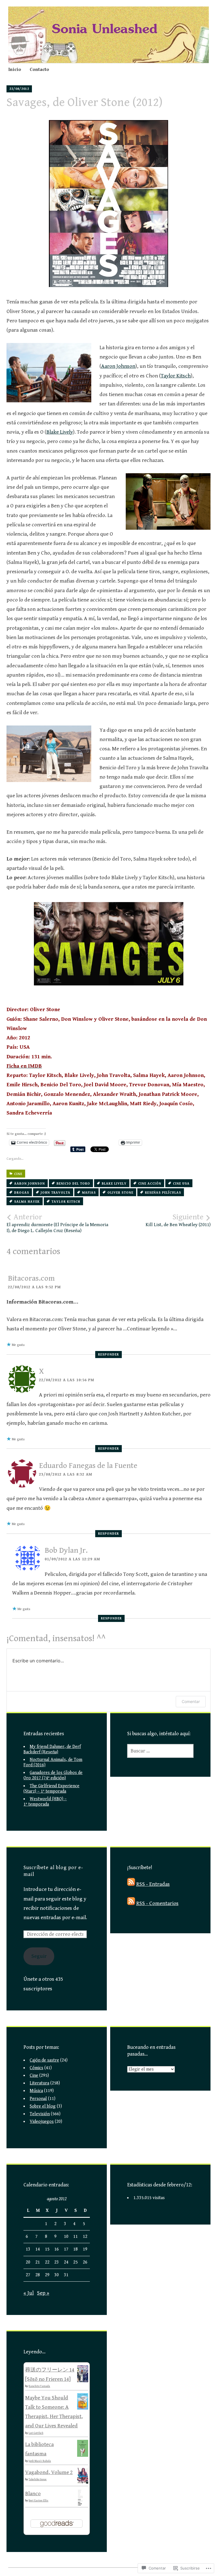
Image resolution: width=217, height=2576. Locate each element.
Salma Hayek (27, 1202)
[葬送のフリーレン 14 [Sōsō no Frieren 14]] (83, 2380)
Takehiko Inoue (38, 2479)
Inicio (15, 69)
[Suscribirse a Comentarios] (131, 1903)
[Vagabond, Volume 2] (83, 2482)
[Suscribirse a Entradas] (131, 1884)
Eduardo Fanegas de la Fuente (88, 1466)
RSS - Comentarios (157, 1903)
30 (57, 2275)
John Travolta (56, 1193)
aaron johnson (30, 1184)
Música (36, 2091)
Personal (38, 2099)
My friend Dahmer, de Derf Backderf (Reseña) (52, 1749)
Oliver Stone (120, 1193)
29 (47, 2275)
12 (85, 2237)
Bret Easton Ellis (38, 2501)
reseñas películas (163, 1193)
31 (66, 2275)
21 (38, 2262)
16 (57, 2249)
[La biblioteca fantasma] (83, 2455)
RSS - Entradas (153, 1884)
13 (28, 2249)
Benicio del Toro (73, 1184)
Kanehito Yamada (39, 2386)
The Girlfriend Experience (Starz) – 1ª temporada (51, 1789)
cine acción (150, 1184)
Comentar (191, 1701)
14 (38, 2249)
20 (28, 2262)
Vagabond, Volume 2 (49, 2472)
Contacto (39, 69)
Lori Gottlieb (36, 2433)
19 (85, 2249)
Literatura (39, 2083)
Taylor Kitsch (176, 376)
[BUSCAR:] (160, 1751)
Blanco (33, 2494)
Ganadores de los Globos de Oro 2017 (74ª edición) (53, 1775)
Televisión (40, 2114)
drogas (22, 1193)
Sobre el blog (43, 2106)
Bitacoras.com (31, 1278)
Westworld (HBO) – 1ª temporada (45, 1802)
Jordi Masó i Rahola (40, 2461)
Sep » (43, 2293)
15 (47, 2249)
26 (85, 2262)
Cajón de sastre (44, 2060)
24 (66, 2262)
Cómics (36, 2068)
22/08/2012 (19, 89)
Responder (108, 1355)
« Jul (29, 2293)
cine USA (181, 1184)
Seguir (39, 1956)
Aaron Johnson (118, 366)
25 (75, 2262)
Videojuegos (42, 2122)
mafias (89, 1193)
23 (57, 2262)
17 (66, 2249)
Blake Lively (60, 432)
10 (66, 2237)
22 (47, 2262)
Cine (18, 1174)
